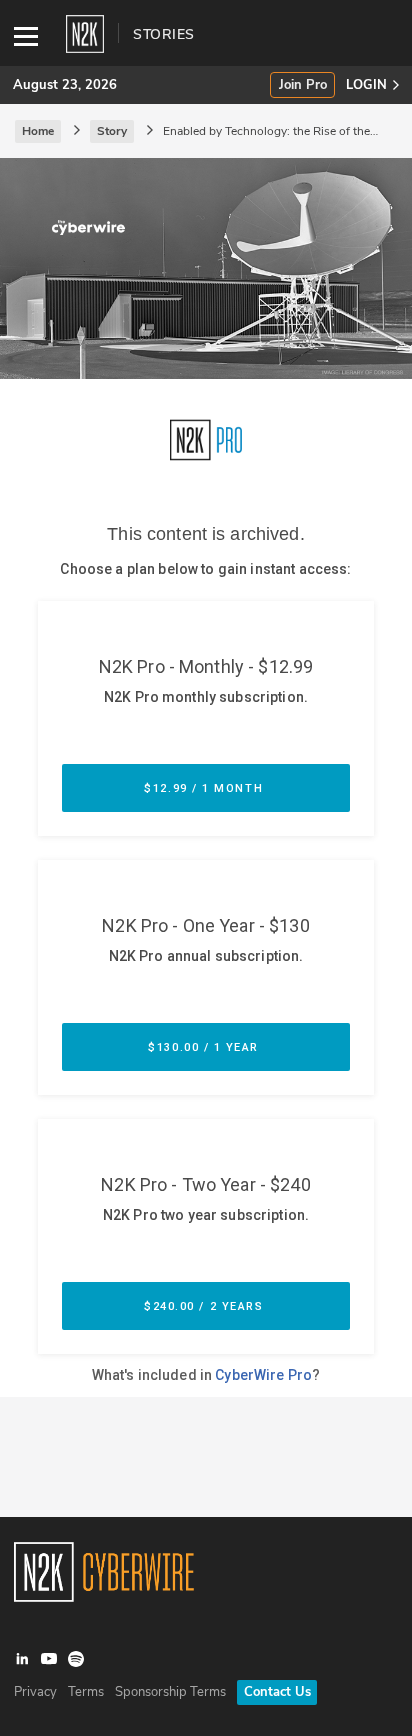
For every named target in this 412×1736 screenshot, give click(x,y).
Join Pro (303, 85)
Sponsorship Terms (170, 1692)
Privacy (35, 1692)
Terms (86, 1692)
